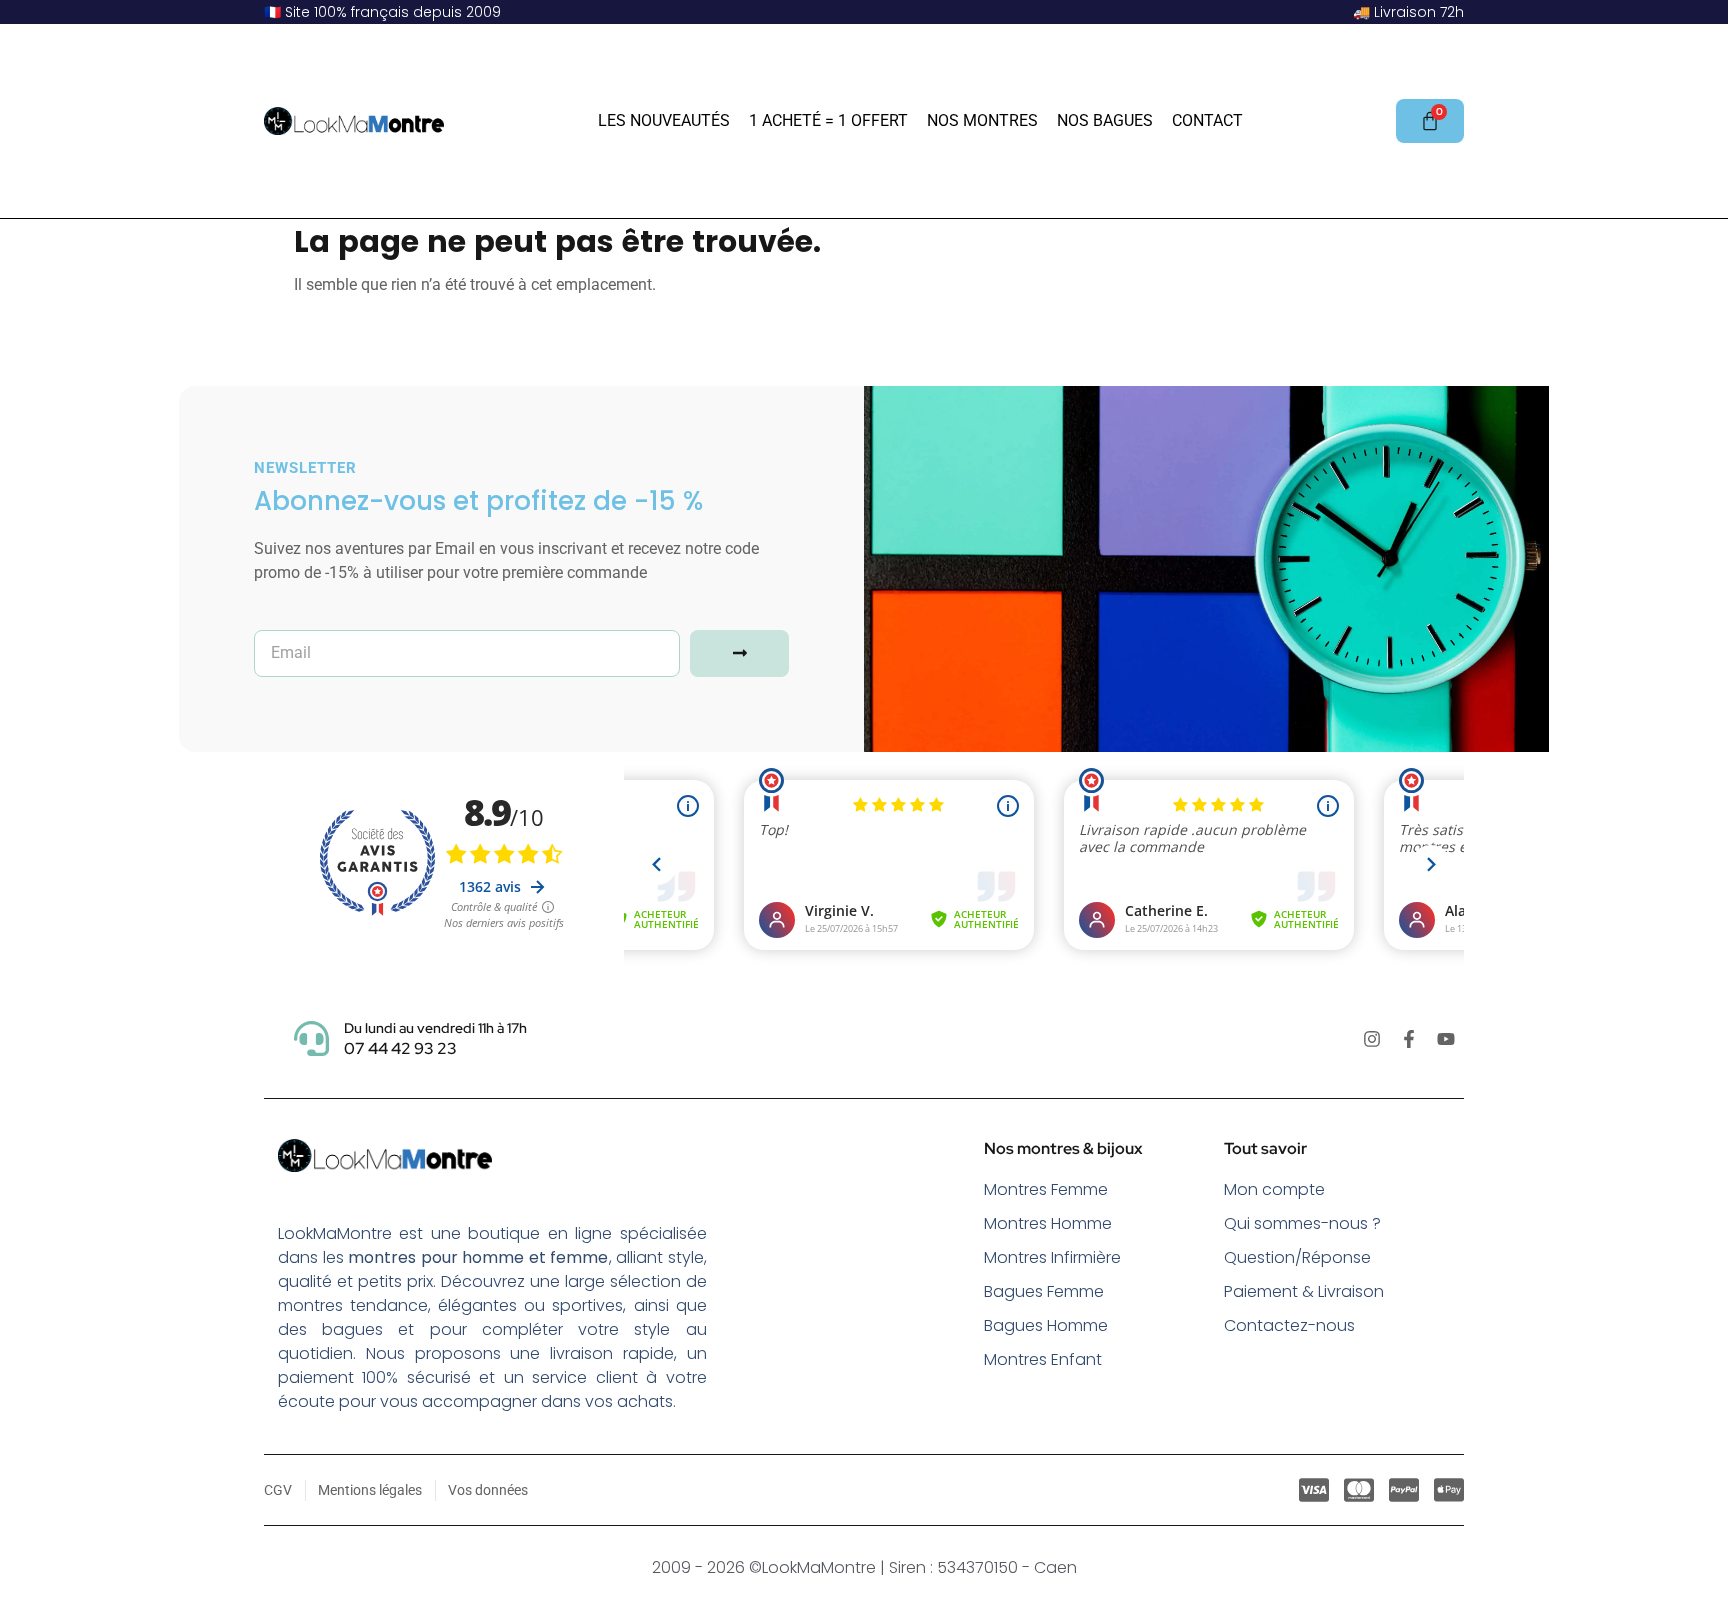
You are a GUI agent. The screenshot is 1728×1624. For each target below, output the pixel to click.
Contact (1207, 120)
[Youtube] (1446, 1039)
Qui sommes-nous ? (1302, 1223)
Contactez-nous (1289, 1325)
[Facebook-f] (1409, 1039)
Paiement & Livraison (1304, 1291)
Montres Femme (1046, 1189)
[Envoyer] (739, 653)
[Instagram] (1372, 1039)
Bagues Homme (1046, 1325)
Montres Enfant (1043, 1359)
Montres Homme (1048, 1223)
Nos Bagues (1105, 120)
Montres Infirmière (1052, 1257)
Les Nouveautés (664, 120)
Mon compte (1274, 1189)
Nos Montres (982, 120)
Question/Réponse (1297, 1257)
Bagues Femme (1044, 1291)
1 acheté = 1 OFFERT (828, 120)
